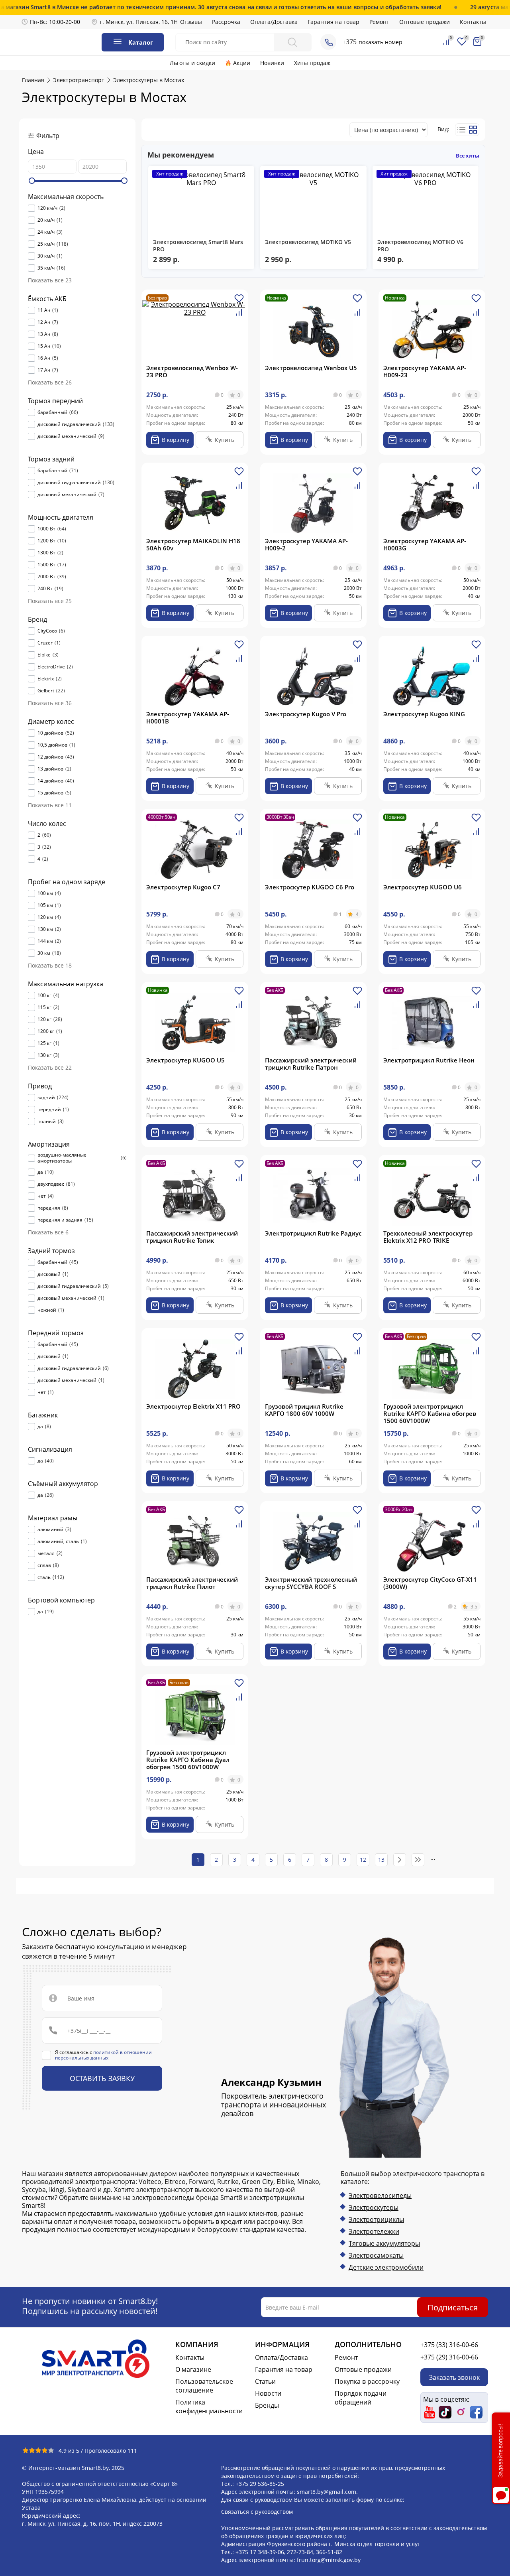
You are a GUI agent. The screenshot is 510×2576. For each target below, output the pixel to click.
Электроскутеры (374, 2207)
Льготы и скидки (192, 63)
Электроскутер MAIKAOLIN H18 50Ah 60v (193, 544)
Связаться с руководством (257, 2512)
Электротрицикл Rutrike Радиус (313, 1233)
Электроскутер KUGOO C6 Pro (310, 887)
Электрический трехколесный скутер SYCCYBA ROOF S (311, 1583)
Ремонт (379, 22)
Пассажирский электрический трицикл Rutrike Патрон (311, 1064)
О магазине (193, 2369)
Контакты (473, 22)
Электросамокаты (376, 2255)
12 (363, 1860)
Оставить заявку (102, 2078)
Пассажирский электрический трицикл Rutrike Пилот (192, 1583)
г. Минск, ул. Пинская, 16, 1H (139, 22)
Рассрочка (226, 22)
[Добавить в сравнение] (239, 315)
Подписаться (453, 2307)
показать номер (381, 42)
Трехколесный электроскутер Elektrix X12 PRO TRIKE (428, 1237)
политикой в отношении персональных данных (103, 2055)
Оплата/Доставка (274, 22)
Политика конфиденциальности (209, 2407)
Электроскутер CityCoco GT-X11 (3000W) (430, 1583)
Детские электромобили (386, 2267)
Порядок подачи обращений (361, 2398)
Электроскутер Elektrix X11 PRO (193, 1406)
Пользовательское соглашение (204, 2386)
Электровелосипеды (380, 2196)
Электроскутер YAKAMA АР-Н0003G (425, 544)
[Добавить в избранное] (239, 301)
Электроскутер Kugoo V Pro (306, 714)
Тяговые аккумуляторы (384, 2243)
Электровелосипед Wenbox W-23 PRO (192, 371)
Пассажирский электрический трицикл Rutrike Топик (192, 1237)
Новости (268, 2393)
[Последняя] (418, 1860)
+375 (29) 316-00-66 (449, 2357)
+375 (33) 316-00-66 (449, 2345)
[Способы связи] (328, 42)
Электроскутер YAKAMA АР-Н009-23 (425, 371)
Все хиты (468, 156)
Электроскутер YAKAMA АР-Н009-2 (306, 544)
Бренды (267, 2405)
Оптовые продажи (425, 22)
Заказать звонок (454, 2377)
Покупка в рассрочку (367, 2381)
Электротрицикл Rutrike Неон (429, 1060)
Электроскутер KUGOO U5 (185, 1060)
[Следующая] (400, 1860)
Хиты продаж (312, 63)
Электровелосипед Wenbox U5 (311, 368)
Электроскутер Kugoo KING (424, 714)
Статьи (265, 2381)
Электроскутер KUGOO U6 (423, 887)
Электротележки (374, 2231)
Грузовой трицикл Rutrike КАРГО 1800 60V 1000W (304, 1410)
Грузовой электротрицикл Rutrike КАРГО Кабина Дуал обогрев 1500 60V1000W (188, 1760)
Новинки (272, 63)
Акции (242, 63)
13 (381, 1860)
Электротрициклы (376, 2219)
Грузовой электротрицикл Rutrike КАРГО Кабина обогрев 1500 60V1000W (430, 1413)
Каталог (141, 42)
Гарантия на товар (333, 22)
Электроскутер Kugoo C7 (183, 887)
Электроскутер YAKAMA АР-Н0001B (188, 717)
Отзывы (191, 22)
